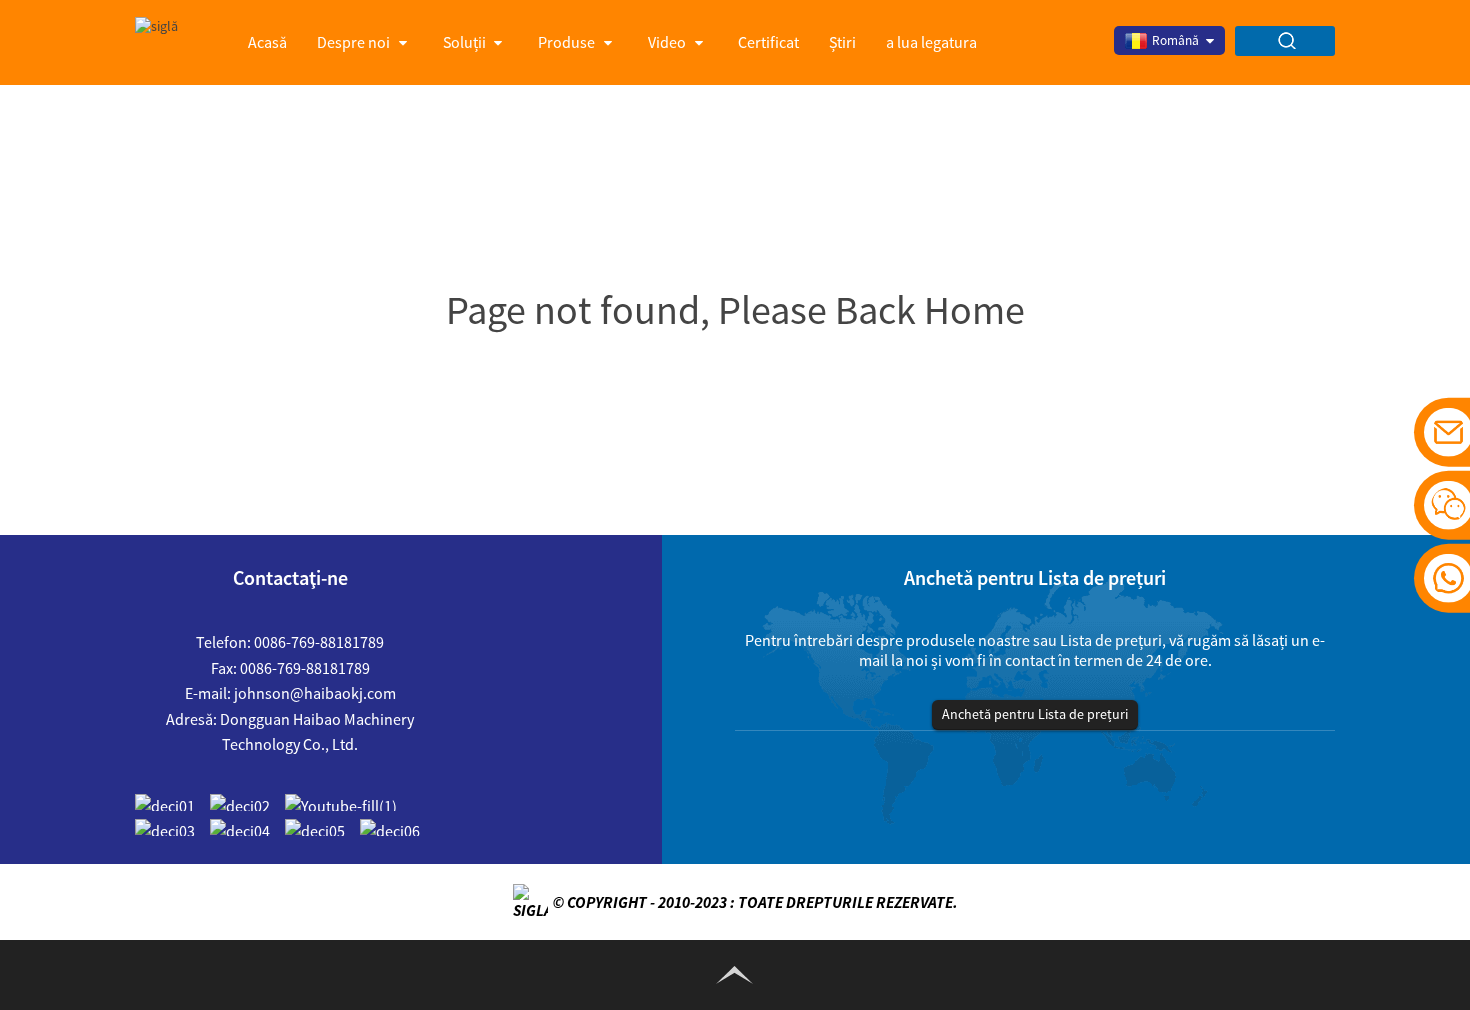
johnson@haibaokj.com (315, 693)
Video (667, 42)
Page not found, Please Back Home (735, 310)
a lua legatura (931, 42)
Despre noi (353, 42)
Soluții (464, 42)
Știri (842, 42)
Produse (566, 42)
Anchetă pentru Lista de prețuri (1035, 714)
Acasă (267, 42)
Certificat (768, 42)
